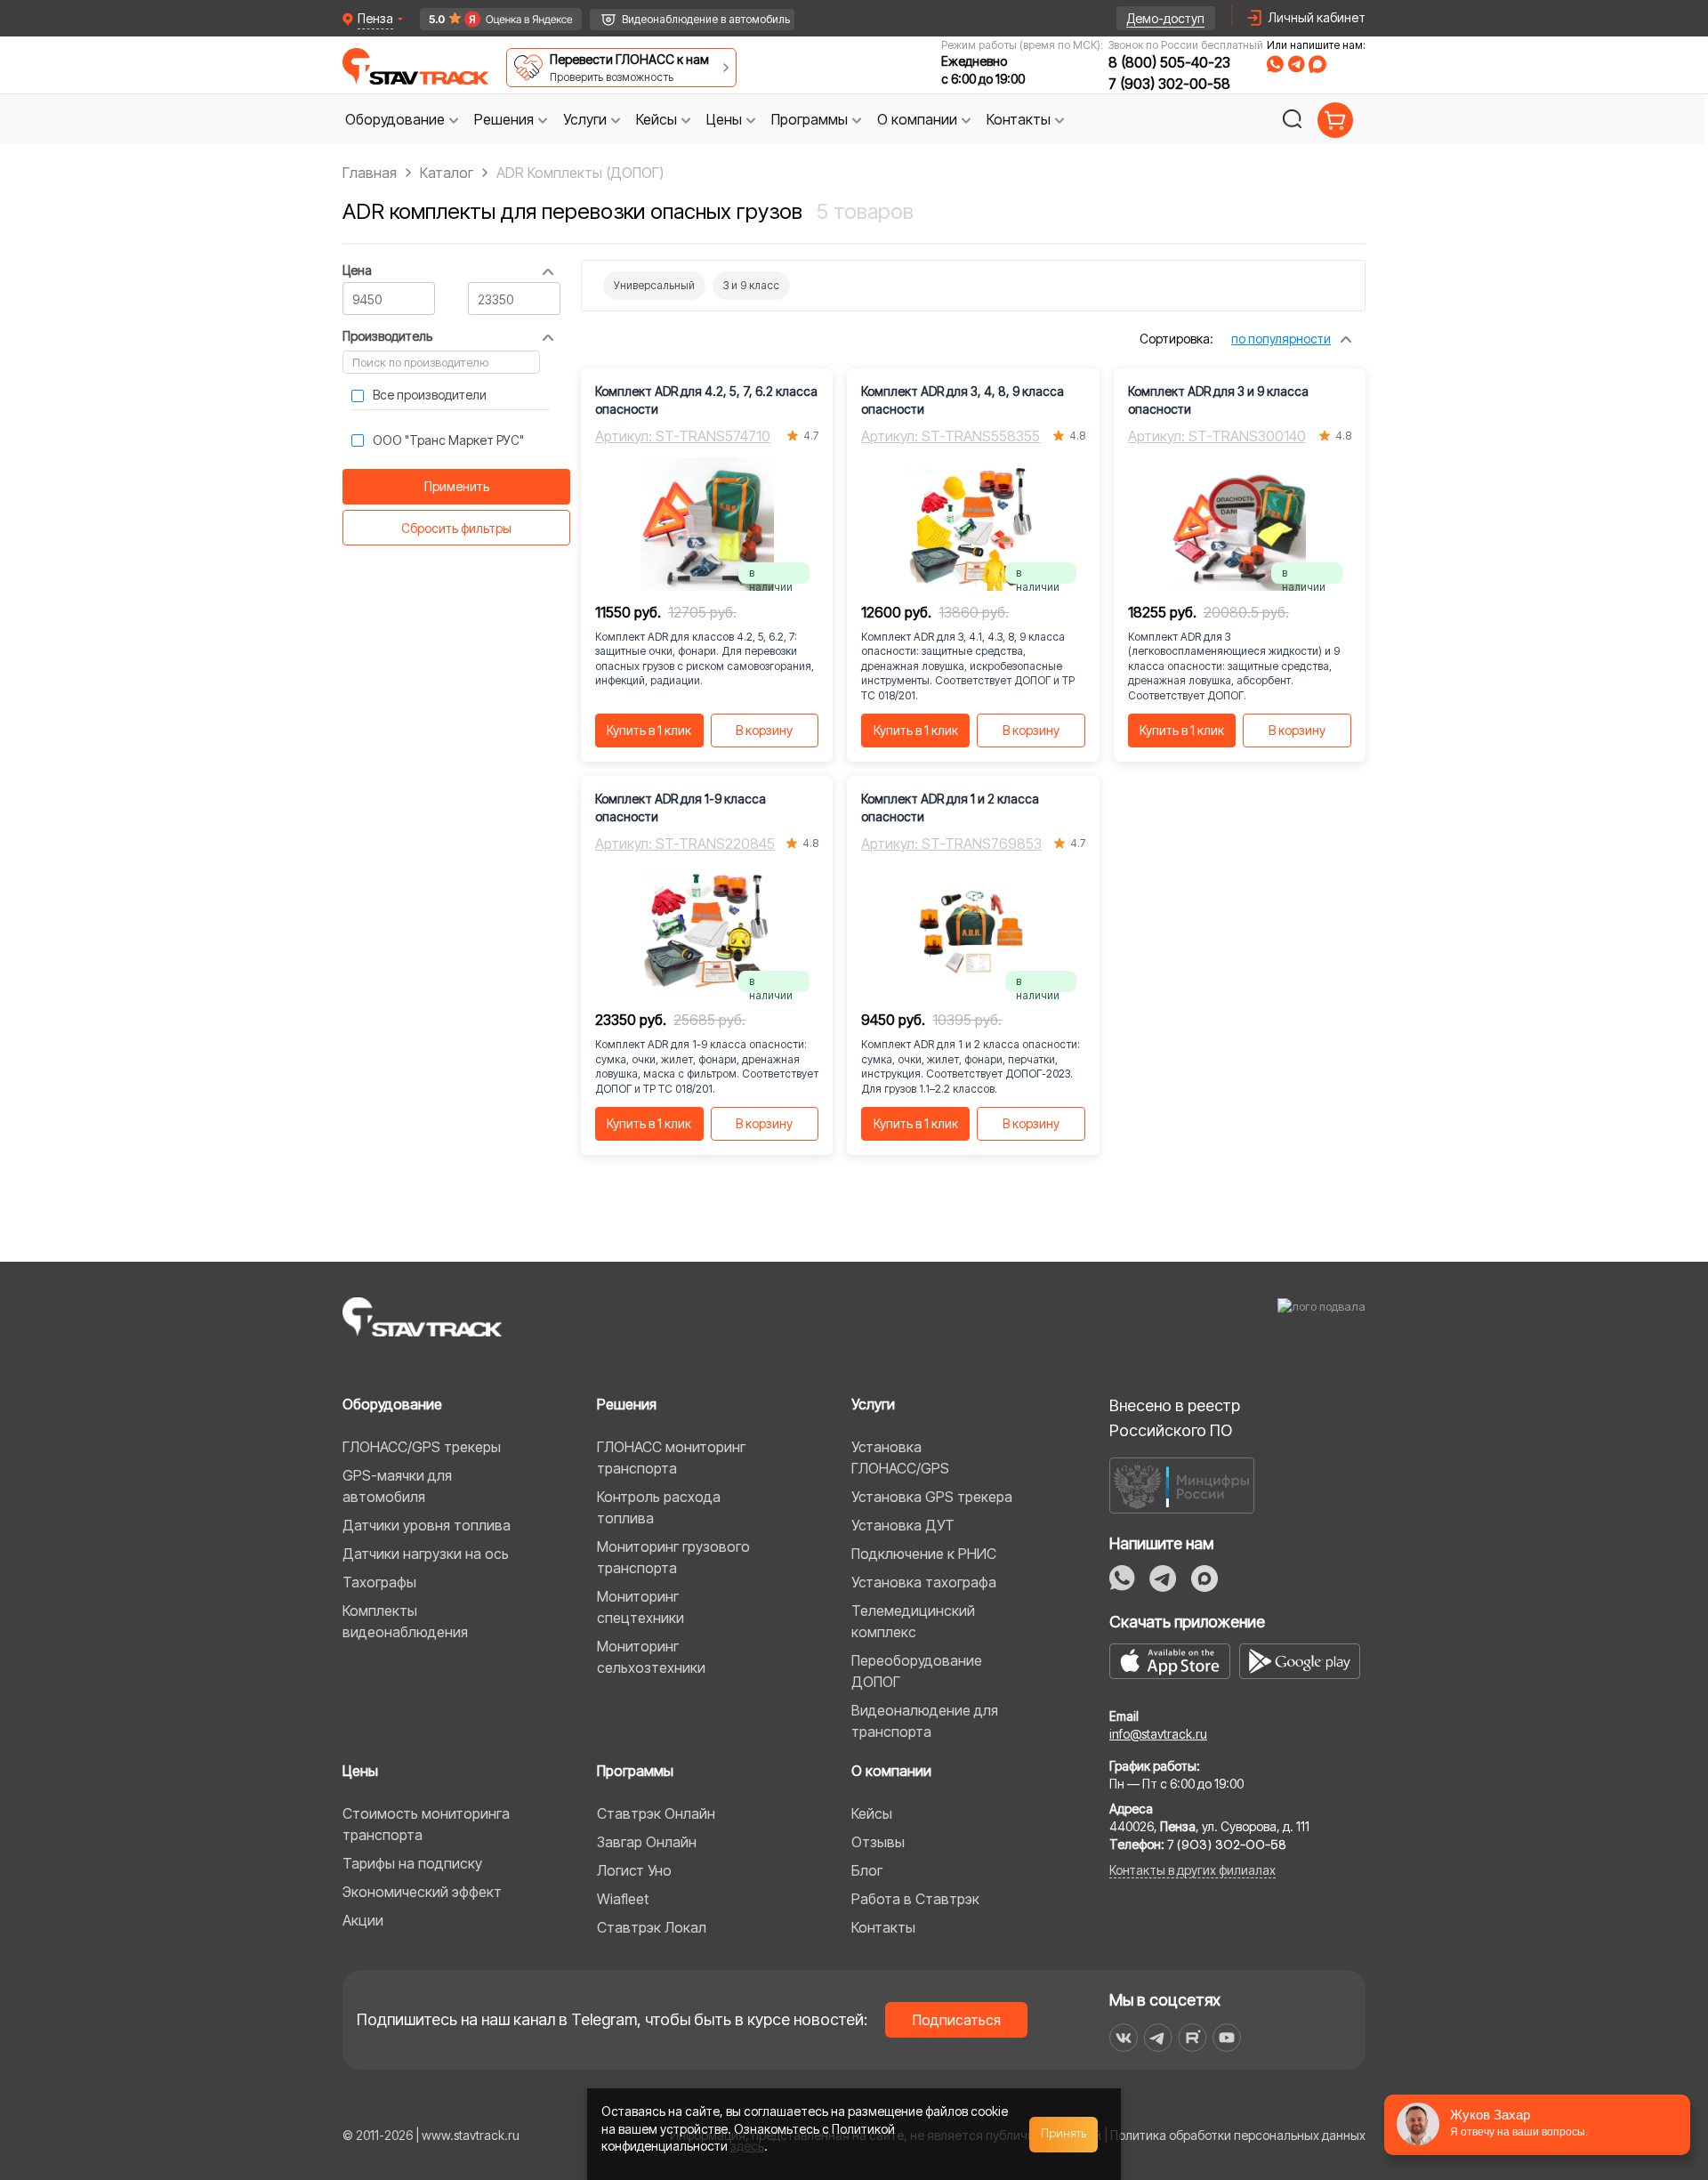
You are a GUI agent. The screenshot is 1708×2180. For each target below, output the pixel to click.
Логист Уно (634, 1870)
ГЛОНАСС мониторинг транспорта (671, 1457)
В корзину (764, 730)
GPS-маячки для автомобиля (397, 1486)
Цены (360, 1771)
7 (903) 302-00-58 (1169, 84)
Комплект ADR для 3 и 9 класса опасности (1218, 400)
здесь (747, 2146)
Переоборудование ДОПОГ (917, 1671)
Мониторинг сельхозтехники (651, 1657)
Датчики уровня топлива (427, 1525)
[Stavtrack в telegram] (1158, 2038)
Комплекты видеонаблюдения (405, 1621)
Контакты (883, 1927)
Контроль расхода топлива (659, 1507)
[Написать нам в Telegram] (1296, 64)
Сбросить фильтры (456, 528)
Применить (457, 486)
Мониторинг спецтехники (640, 1607)
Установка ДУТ (903, 1525)
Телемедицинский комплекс (913, 1621)
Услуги (873, 1404)
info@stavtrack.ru (1158, 1734)
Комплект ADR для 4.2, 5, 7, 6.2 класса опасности (706, 400)
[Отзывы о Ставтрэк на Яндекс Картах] (492, 19)
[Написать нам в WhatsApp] (1275, 64)
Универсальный (654, 285)
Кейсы (872, 1813)
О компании (891, 1771)
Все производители (430, 395)
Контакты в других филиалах (1192, 1870)
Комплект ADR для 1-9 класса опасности (681, 807)
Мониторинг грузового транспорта (673, 1557)
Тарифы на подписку (412, 1863)
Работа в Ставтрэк (915, 1899)
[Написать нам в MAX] (1317, 64)
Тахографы (379, 1582)
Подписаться (957, 2020)
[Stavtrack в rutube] (1192, 2038)
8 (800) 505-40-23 (1169, 62)
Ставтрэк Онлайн (656, 1813)
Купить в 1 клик (649, 730)
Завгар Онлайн (647, 1842)
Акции (363, 1920)
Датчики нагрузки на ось (426, 1554)
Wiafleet (623, 1899)
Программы (635, 1771)
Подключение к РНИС (924, 1554)
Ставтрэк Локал (652, 1927)
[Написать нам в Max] (1204, 1578)
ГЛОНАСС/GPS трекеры (422, 1447)
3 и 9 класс (751, 285)
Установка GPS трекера (932, 1497)
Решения (627, 1404)
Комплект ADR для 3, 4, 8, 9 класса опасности (963, 400)
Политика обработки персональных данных (1238, 2135)
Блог (867, 1870)
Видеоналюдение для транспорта (925, 1721)
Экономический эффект (422, 1892)
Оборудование (392, 1404)
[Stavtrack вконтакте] (1124, 2038)
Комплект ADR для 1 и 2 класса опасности (950, 807)
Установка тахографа (924, 1582)
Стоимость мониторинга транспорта (426, 1824)
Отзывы (878, 1842)
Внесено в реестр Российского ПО (1175, 1418)
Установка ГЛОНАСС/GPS (900, 1457)
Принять (1064, 2134)
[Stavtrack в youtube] (1227, 2038)
